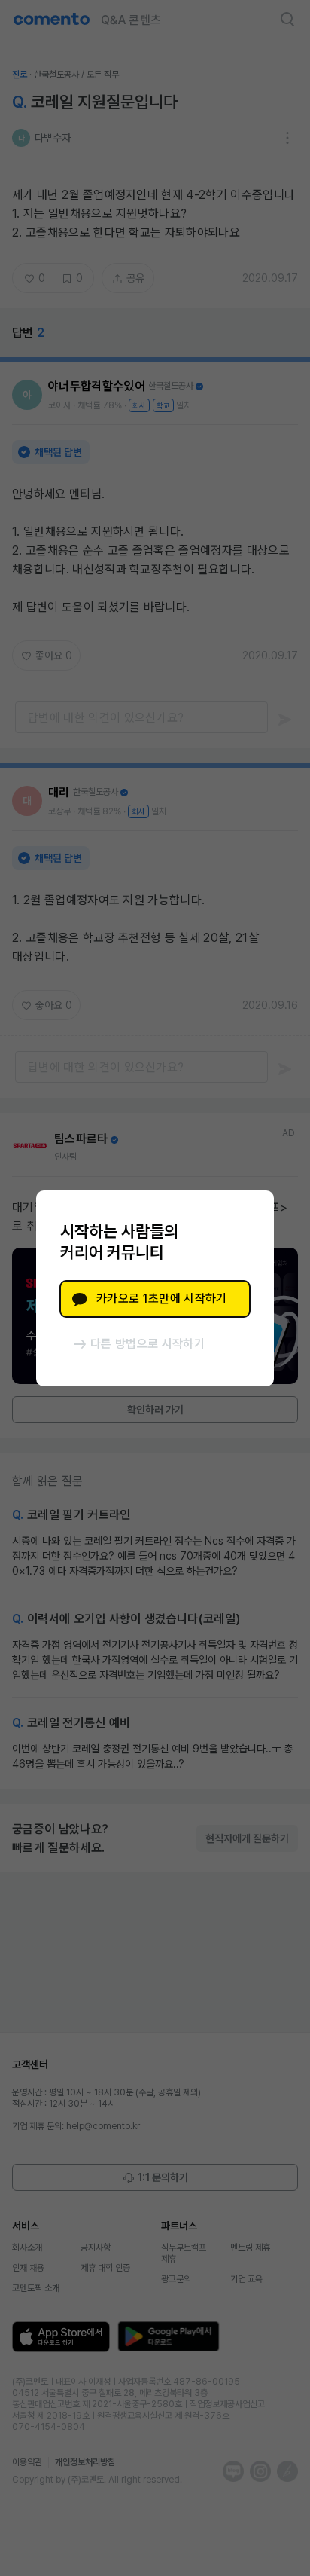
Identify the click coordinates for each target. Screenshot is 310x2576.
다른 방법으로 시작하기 (147, 1344)
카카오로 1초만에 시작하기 (161, 1299)
